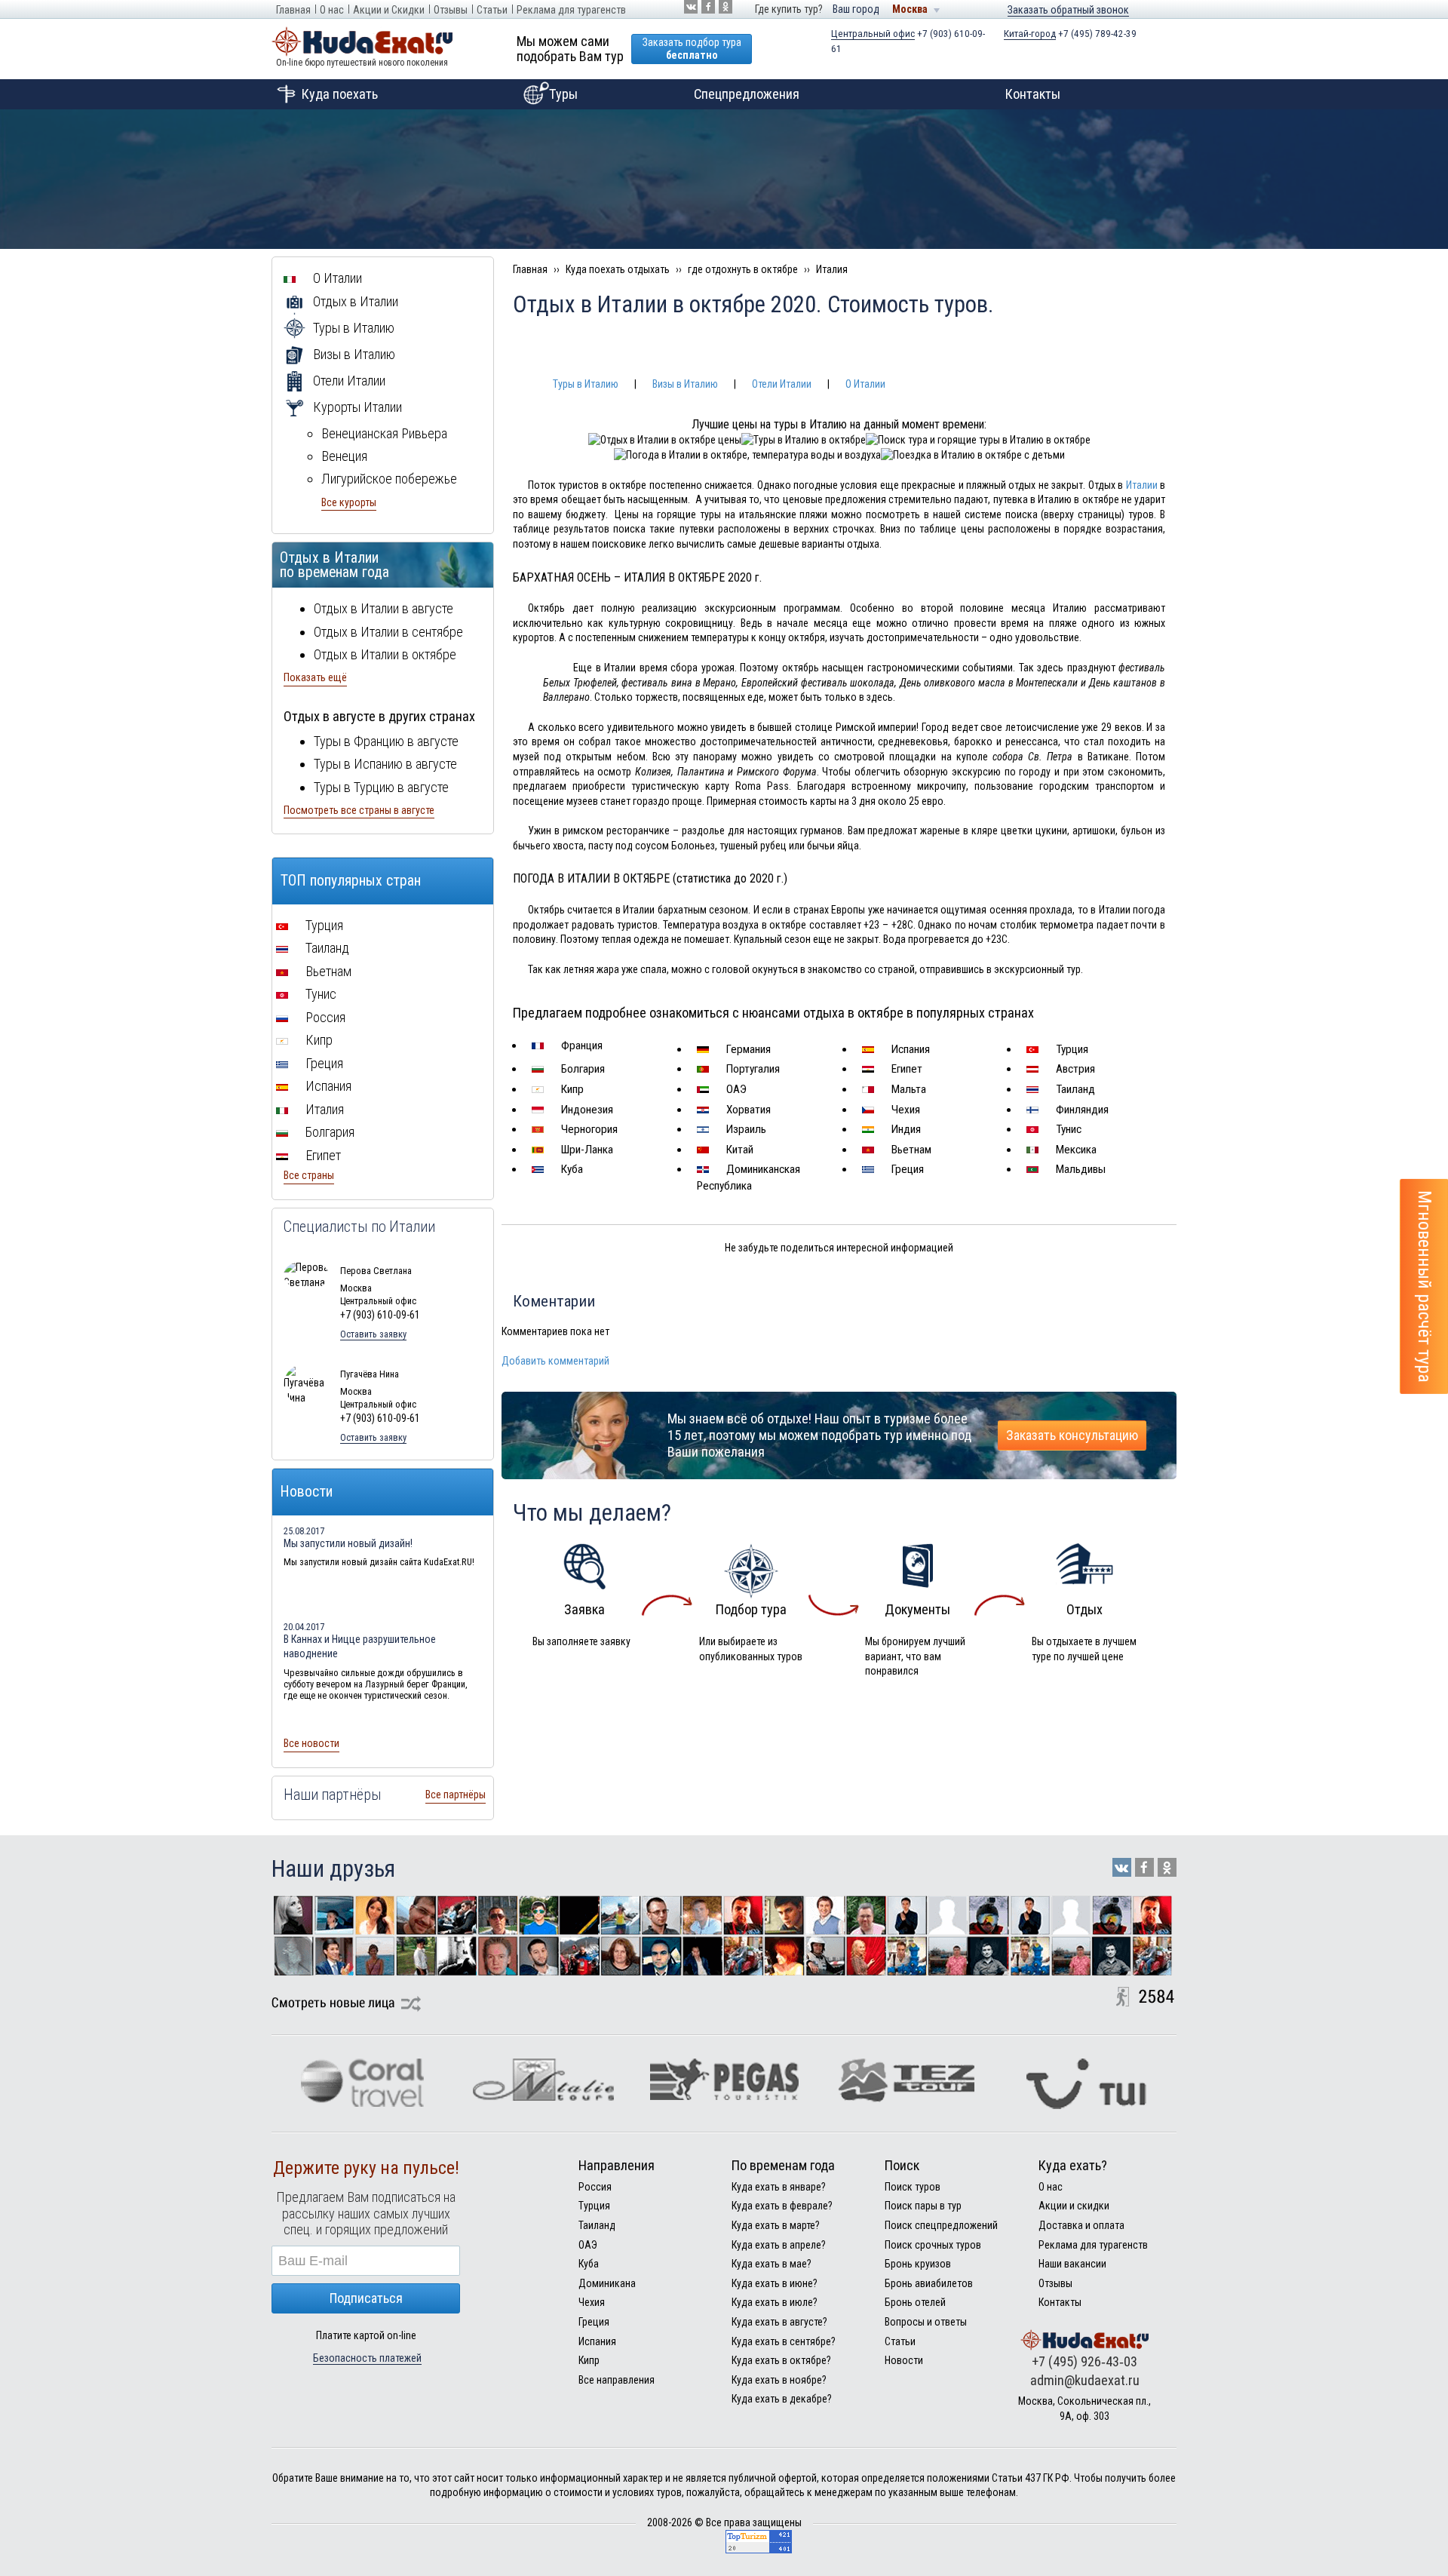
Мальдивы (1079, 1169)
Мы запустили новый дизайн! (348, 1543)
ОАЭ (735, 1089)
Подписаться (366, 2298)
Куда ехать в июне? (775, 2283)
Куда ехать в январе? (779, 2187)
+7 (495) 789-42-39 (1070, 34)
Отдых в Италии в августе (383, 608)
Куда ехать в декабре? (782, 2399)
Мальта (907, 1089)
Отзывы (451, 10)
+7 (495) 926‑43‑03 (1084, 2361)
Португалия (752, 1069)
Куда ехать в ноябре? (779, 2380)
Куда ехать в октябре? (781, 2360)
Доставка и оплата (1081, 2225)
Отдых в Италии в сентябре (388, 632)
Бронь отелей (915, 2302)
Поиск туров (913, 2187)
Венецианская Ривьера (384, 433)
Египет (905, 1069)
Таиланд (1074, 1089)
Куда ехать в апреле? (779, 2245)
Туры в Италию (586, 384)
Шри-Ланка (586, 1150)
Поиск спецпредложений (941, 2225)
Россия (324, 1017)
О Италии (865, 384)
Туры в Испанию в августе (385, 764)
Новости (904, 2360)
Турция (1071, 1049)
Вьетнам (910, 1150)
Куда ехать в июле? (775, 2302)
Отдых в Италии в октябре (385, 654)
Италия (323, 1109)
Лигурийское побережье (389, 479)
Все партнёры (456, 1795)
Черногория (588, 1129)
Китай (738, 1150)
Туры (563, 94)
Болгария (581, 1069)
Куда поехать (340, 94)
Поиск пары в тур (923, 2206)
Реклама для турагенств (571, 10)
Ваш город (856, 9)
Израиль (745, 1129)
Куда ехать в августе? (779, 2322)
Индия (905, 1129)
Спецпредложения (747, 94)
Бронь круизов (918, 2264)
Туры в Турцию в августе (381, 787)
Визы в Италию (685, 384)
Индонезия (586, 1110)
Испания (909, 1049)
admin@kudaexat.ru (1085, 2380)
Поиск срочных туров (933, 2245)
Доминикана (607, 2283)
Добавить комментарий (555, 1361)
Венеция (344, 456)
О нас (332, 10)
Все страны (309, 1175)
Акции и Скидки (389, 10)
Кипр (571, 1089)
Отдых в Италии (354, 301)
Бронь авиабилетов (929, 2283)
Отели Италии (782, 384)
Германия (747, 1049)
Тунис (1067, 1129)
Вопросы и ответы (926, 2322)
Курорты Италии (356, 407)
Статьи (492, 10)
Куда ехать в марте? (776, 2225)
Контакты (1033, 94)
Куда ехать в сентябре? (784, 2341)
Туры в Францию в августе (386, 741)
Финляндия (1081, 1110)
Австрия (1074, 1069)
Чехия (904, 1110)
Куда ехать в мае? (772, 2264)
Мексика (1075, 1150)
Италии (1142, 485)
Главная (293, 10)
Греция (906, 1169)
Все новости (311, 1743)
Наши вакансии (1072, 2264)
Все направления (617, 2380)
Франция (580, 1045)
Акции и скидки (1074, 2206)
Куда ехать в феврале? (782, 2206)
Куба (571, 1169)
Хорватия (747, 1110)
